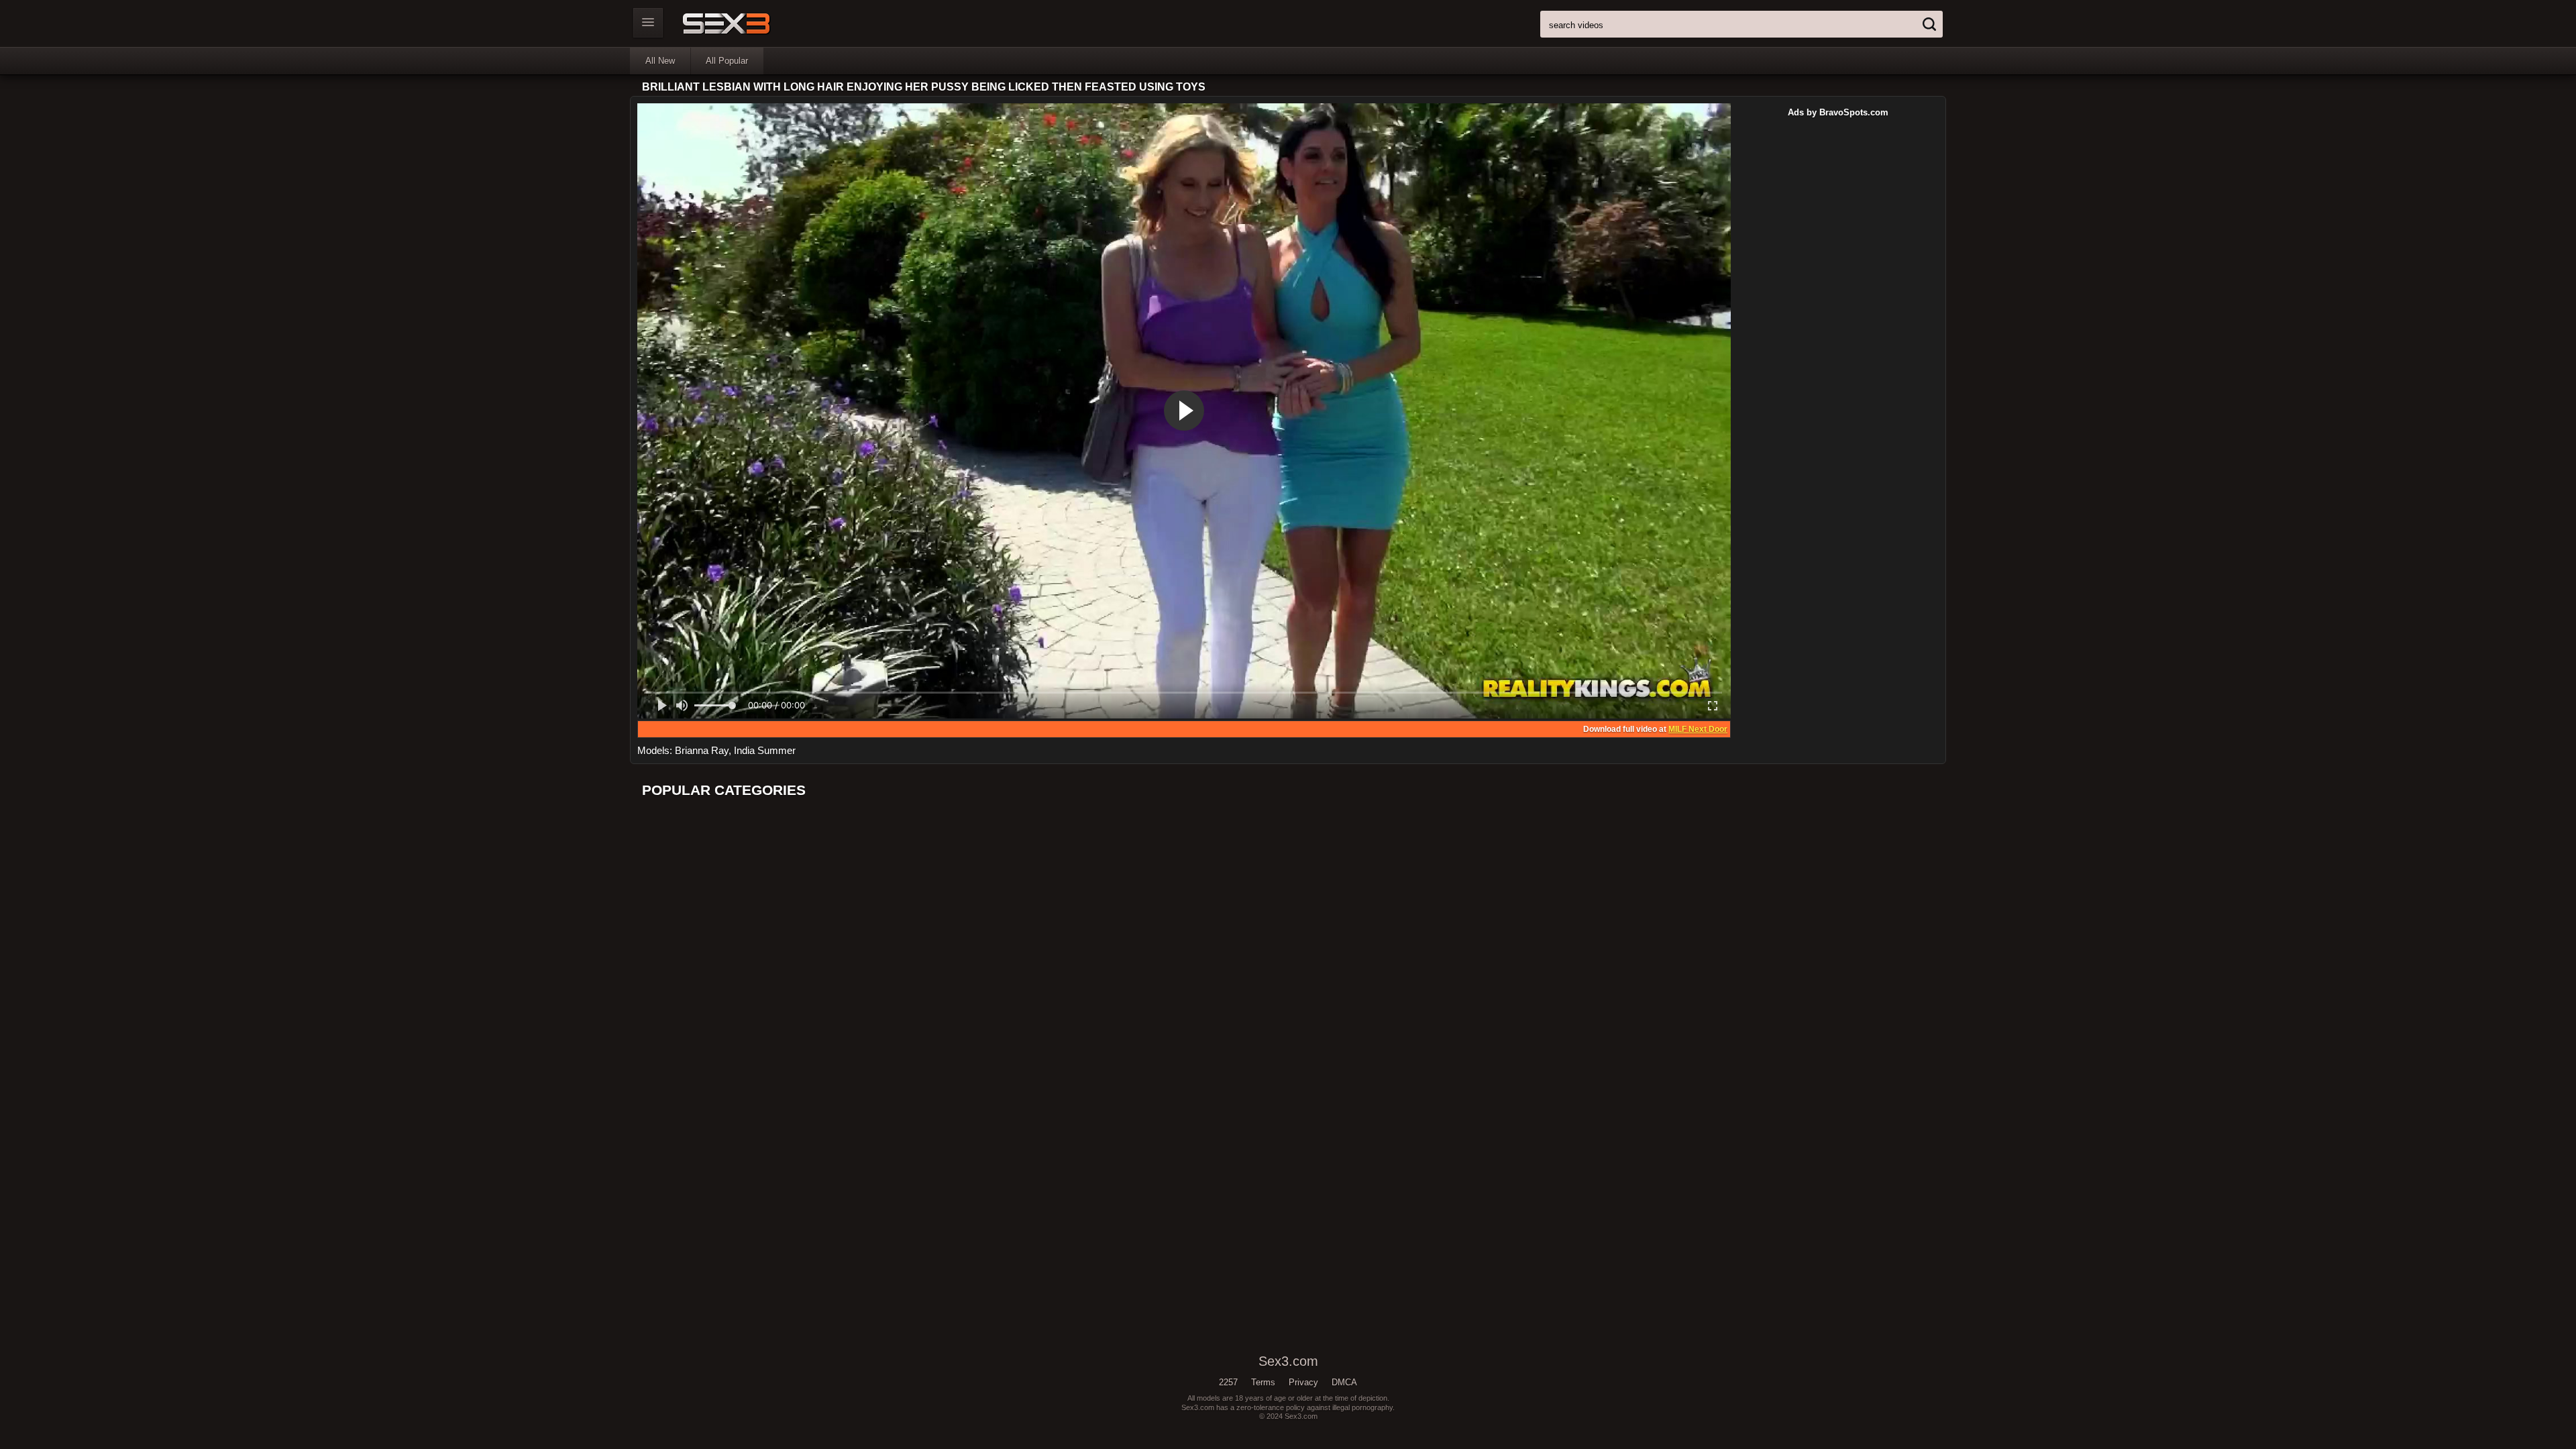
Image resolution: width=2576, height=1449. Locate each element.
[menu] (648, 23)
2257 (1228, 1382)
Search (1929, 24)
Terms (1263, 1382)
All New (660, 61)
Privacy (1303, 1382)
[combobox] (1741, 24)
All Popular (727, 61)
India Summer (765, 750)
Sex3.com (750, 23)
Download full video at (1655, 729)
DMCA (1344, 1382)
